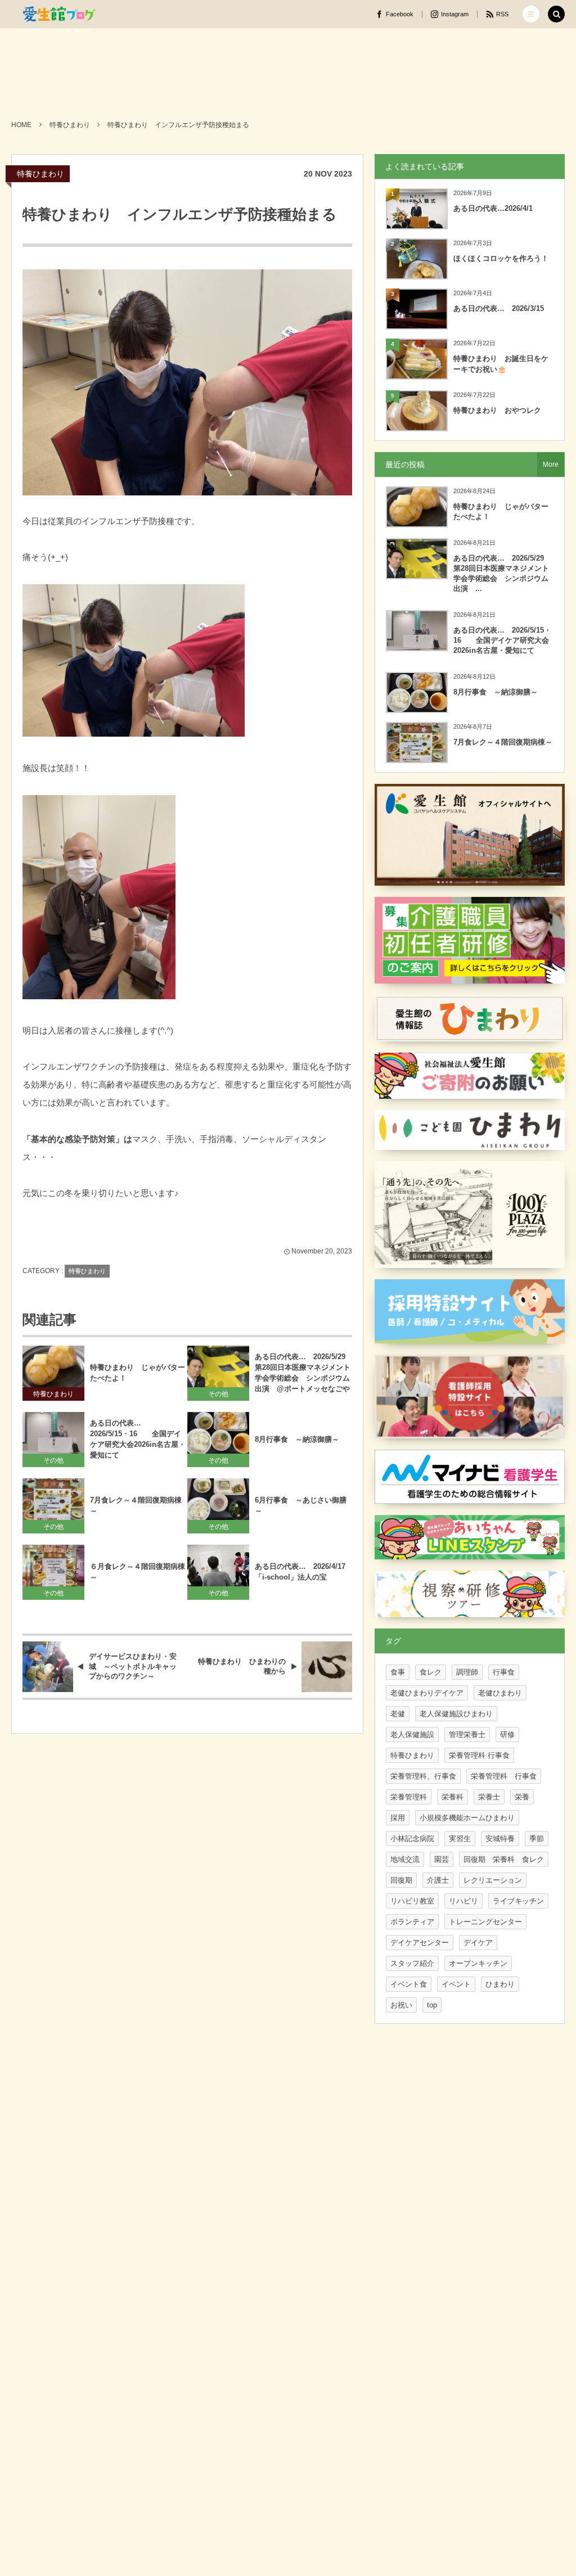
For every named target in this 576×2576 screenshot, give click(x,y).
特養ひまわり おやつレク (497, 410)
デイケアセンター (420, 1943)
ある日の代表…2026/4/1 (493, 208)
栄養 (522, 1797)
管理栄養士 (467, 1734)
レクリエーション (493, 1880)
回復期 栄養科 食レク (504, 1859)
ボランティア (412, 1922)
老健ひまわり (500, 1693)
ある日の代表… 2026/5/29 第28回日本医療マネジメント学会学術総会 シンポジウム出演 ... (502, 574)
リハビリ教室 (412, 1901)
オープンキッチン (478, 1963)
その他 (218, 1394)
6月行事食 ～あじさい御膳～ (301, 1505)
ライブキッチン (518, 1901)
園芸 (442, 1859)
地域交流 (405, 1859)
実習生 (460, 1839)
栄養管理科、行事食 (423, 1776)
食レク (431, 1672)
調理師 (467, 1672)
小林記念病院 (412, 1839)
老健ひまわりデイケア (427, 1693)
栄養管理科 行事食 (479, 1755)
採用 (398, 1818)
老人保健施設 (412, 1734)
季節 (537, 1839)
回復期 (401, 1880)
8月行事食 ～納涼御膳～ (297, 1439)
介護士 (438, 1880)
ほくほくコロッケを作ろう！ (501, 258)
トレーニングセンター (485, 1922)
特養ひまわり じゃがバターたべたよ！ (138, 1373)
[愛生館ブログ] (59, 14)
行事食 (504, 1672)
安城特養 (500, 1839)
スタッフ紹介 (412, 1963)
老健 (398, 1714)
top (432, 2005)
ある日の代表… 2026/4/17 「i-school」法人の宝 (303, 1572)
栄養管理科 (409, 1797)
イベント (456, 1984)
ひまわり (500, 1984)
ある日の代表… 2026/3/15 (499, 308)
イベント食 (409, 1984)
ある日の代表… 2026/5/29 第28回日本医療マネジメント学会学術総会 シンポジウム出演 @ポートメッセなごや (303, 1373)
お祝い (401, 2005)
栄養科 (453, 1797)
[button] (531, 14)
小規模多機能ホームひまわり (467, 1818)
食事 (398, 1672)
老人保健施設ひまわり (456, 1714)
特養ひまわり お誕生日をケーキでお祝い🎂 (501, 364)
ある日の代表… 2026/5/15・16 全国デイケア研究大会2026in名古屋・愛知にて (138, 1439)
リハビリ (463, 1901)
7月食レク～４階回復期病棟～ (136, 1505)
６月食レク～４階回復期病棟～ (138, 1572)
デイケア (478, 1943)
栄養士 (489, 1797)
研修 (507, 1734)
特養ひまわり (40, 174)
